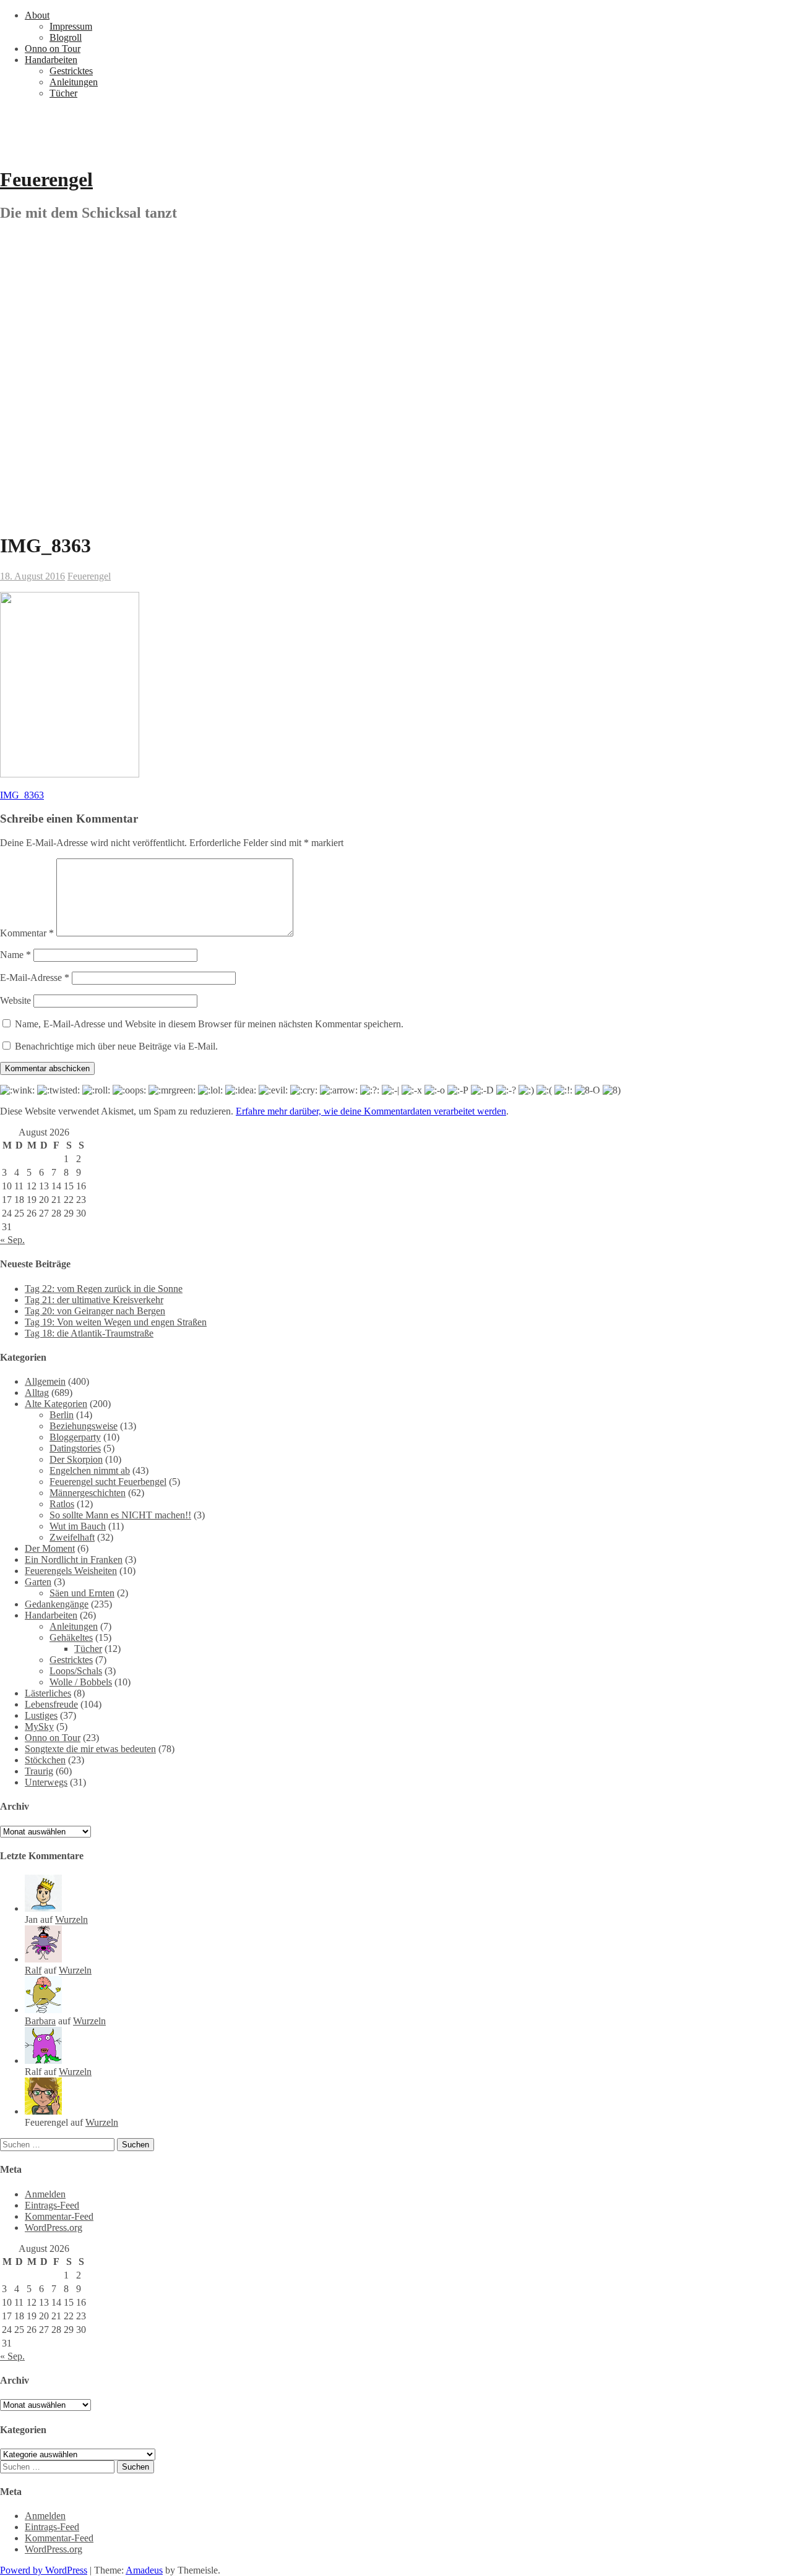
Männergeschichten (88, 1493)
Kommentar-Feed (59, 2216)
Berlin (62, 1415)
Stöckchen (45, 1760)
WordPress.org (54, 2227)
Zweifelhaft (72, 1537)
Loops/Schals (76, 1671)
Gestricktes (71, 71)
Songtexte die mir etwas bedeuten (90, 1749)
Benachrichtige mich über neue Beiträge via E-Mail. (116, 1046)
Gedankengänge (57, 1604)
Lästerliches (48, 1693)
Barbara (40, 2021)
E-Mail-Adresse (35, 978)
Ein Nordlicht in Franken (74, 1560)
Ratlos (62, 1504)
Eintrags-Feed (52, 2205)
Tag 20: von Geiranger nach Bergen (95, 1311)
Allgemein (45, 1381)
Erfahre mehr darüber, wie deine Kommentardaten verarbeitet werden (371, 1111)
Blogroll (66, 37)
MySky (39, 1727)
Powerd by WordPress (44, 2570)
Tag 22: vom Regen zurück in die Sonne (104, 1289)
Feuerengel (46, 179)
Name (15, 955)
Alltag (37, 1393)
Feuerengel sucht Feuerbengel (108, 1482)
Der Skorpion (76, 1459)
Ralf (33, 1970)
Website (15, 1000)
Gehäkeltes (71, 1637)
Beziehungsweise (84, 1426)
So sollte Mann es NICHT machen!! (120, 1515)
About (37, 15)
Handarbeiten (51, 60)
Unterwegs (46, 1782)
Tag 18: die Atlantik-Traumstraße (89, 1333)
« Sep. (12, 1240)
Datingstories (75, 1448)
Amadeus (144, 2570)
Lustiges (41, 1715)
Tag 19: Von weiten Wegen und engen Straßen (116, 1322)
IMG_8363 (22, 795)
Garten (38, 1582)
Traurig (39, 1771)
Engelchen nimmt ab (90, 1470)
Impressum (71, 26)
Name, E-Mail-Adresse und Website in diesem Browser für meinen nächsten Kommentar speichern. (209, 1024)
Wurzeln (71, 1919)
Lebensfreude (51, 1704)
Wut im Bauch (78, 1526)
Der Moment (50, 1548)
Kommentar (27, 933)
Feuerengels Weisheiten (71, 1571)
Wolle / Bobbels (81, 1682)
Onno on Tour (53, 49)
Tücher (63, 93)
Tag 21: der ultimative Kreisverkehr (94, 1300)
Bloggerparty (75, 1437)
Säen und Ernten (82, 1593)
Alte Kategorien (56, 1404)
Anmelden (45, 2194)
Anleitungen (74, 82)
